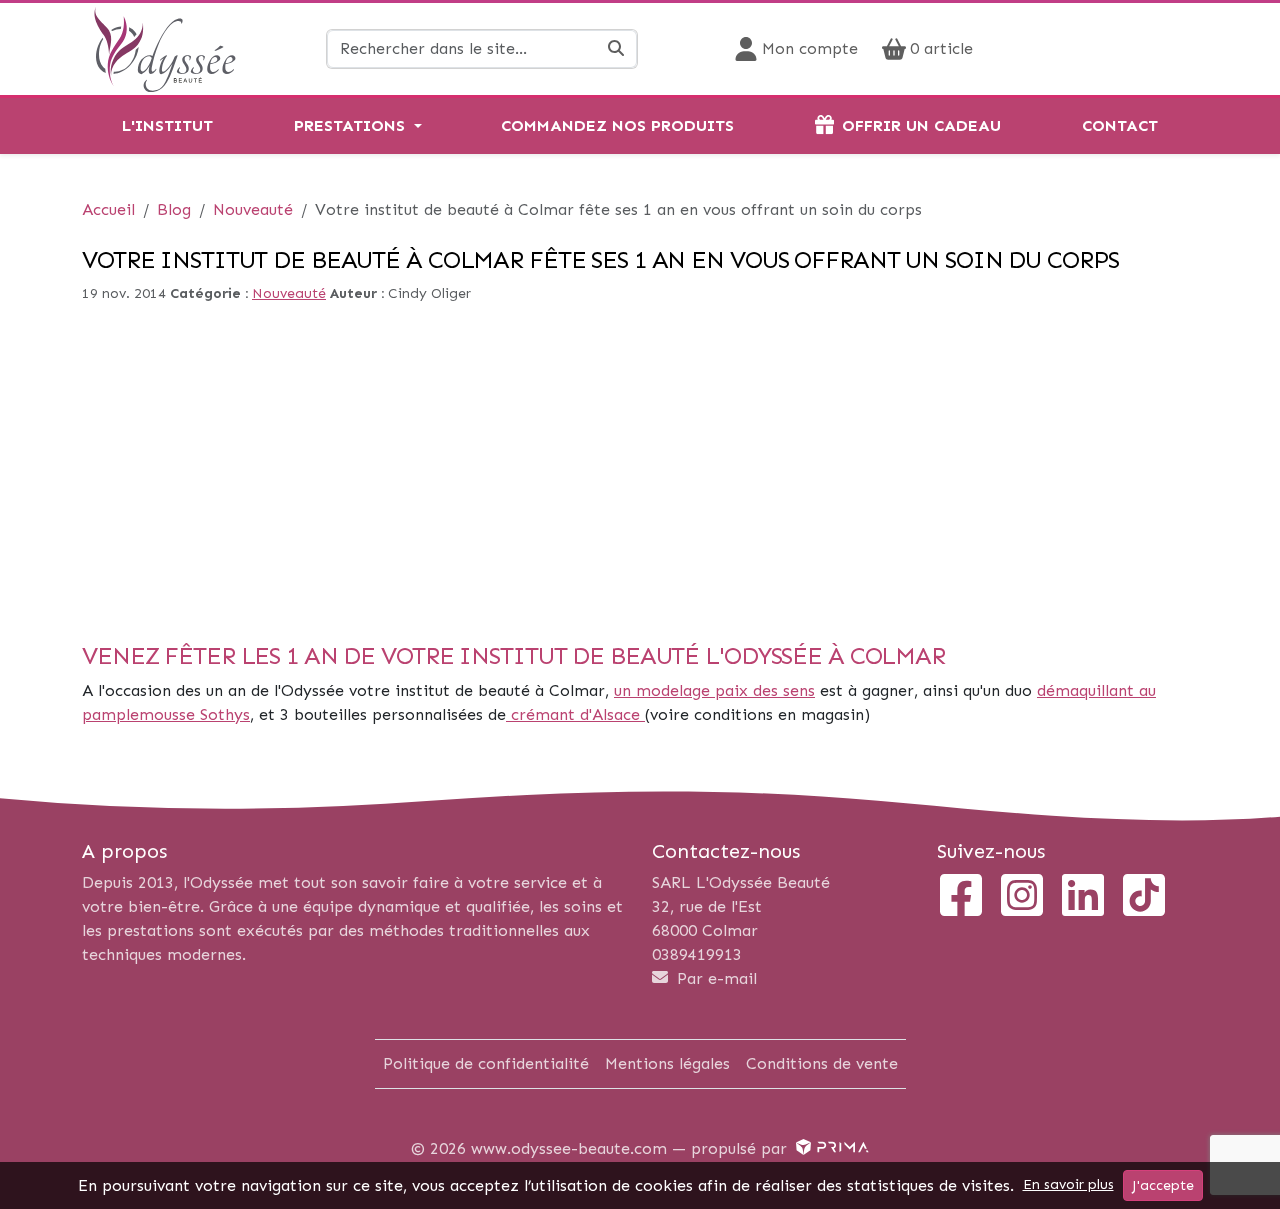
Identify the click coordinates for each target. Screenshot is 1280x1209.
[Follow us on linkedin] (1083, 897)
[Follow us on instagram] (1022, 897)
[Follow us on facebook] (961, 897)
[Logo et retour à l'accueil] (164, 47)
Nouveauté (289, 293)
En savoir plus (1068, 1184)
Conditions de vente (822, 1063)
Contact (1120, 125)
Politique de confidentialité (486, 1063)
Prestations (349, 125)
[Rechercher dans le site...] (616, 49)
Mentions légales (667, 1063)
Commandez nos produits (617, 125)
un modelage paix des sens (714, 690)
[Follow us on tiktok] (1144, 897)
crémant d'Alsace (575, 714)
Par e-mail (714, 978)
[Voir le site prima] (830, 1148)
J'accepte (1163, 1185)
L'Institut (167, 125)
